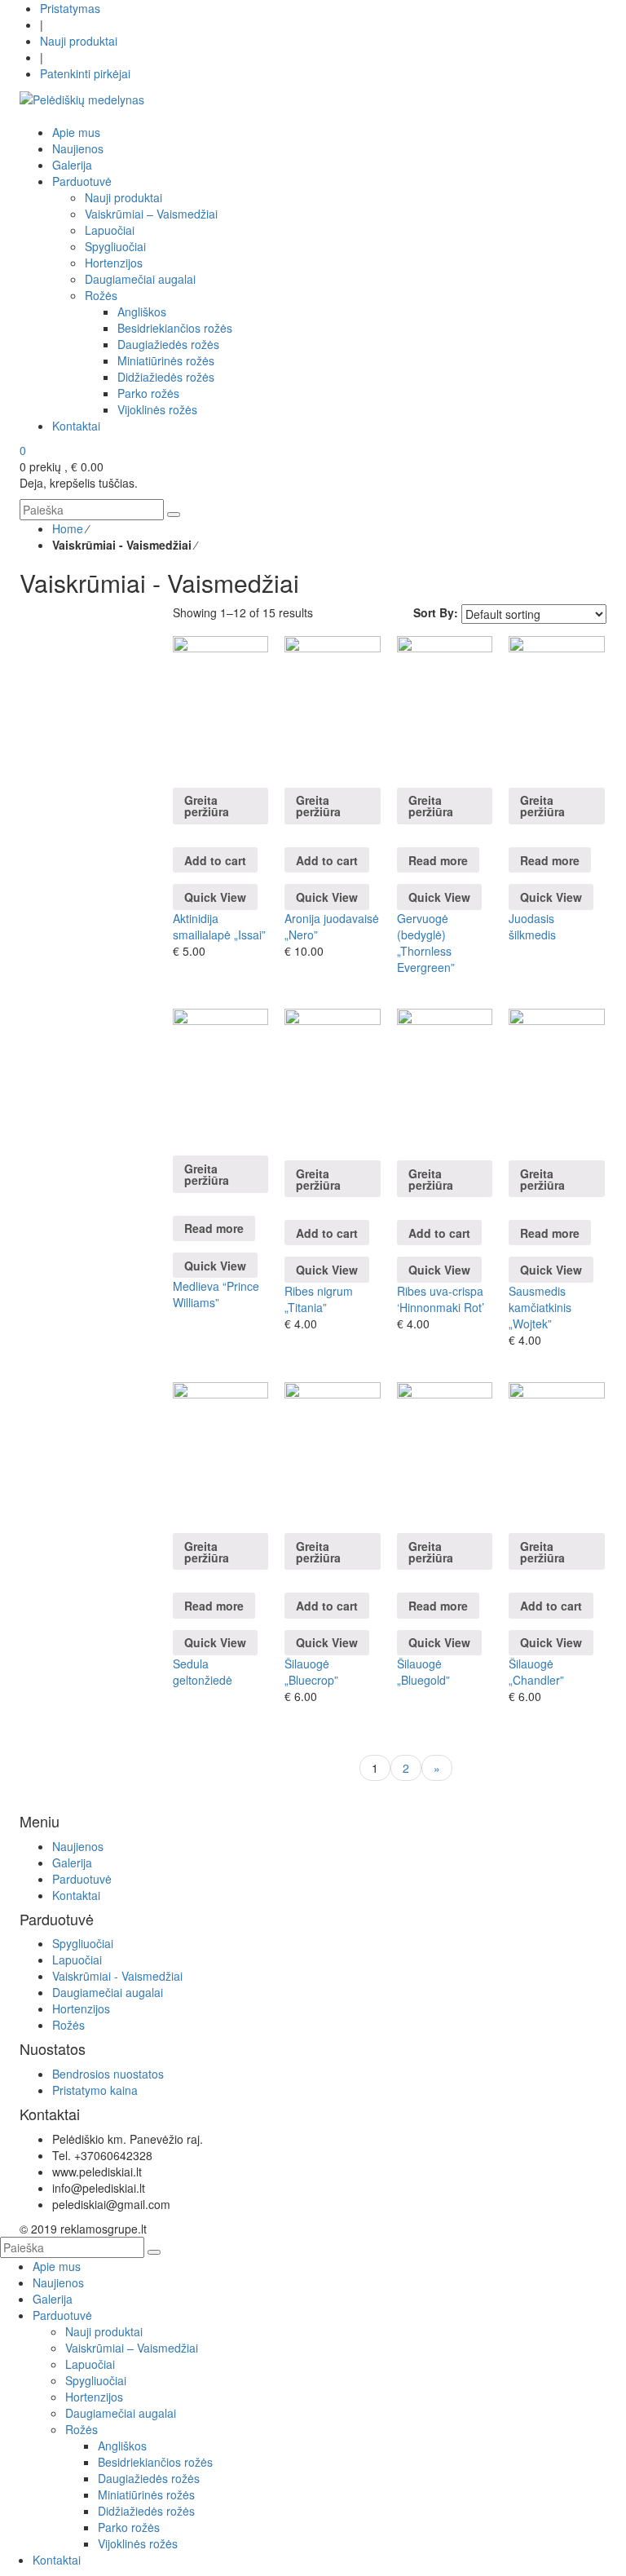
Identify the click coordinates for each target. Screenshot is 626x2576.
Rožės (68, 2025)
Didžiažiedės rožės (146, 2511)
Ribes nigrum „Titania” (319, 1299)
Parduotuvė (82, 1879)
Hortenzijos (81, 2008)
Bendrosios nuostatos (108, 2074)
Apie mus (57, 2266)
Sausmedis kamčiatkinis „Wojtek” (540, 1307)
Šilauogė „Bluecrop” (311, 1672)
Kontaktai (76, 1895)
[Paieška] (174, 515)
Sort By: (436, 612)
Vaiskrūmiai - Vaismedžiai (117, 1976)
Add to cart (215, 860)
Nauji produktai (79, 41)
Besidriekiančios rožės (155, 2462)
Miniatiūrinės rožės (146, 2494)
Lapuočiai (77, 1960)
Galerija (72, 1862)
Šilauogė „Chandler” (536, 1672)
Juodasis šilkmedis (532, 926)
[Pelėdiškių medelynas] (82, 98)
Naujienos (78, 1846)
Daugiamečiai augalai (108, 1992)
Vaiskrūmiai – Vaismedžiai (132, 2348)
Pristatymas (70, 8)
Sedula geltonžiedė (203, 1672)
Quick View (215, 897)
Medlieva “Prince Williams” (216, 1294)
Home (68, 528)
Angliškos (122, 2446)
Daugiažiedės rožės (149, 2478)
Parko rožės (129, 2527)
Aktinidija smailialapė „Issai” (219, 926)
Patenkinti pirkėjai (85, 73)
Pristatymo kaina (95, 2090)
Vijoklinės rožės (138, 2543)
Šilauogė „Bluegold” (423, 1672)
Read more (438, 860)
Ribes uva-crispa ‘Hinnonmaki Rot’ (441, 1299)
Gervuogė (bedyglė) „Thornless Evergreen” (426, 943)
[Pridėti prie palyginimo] (177, 768)
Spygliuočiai (83, 1943)
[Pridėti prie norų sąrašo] (177, 752)
